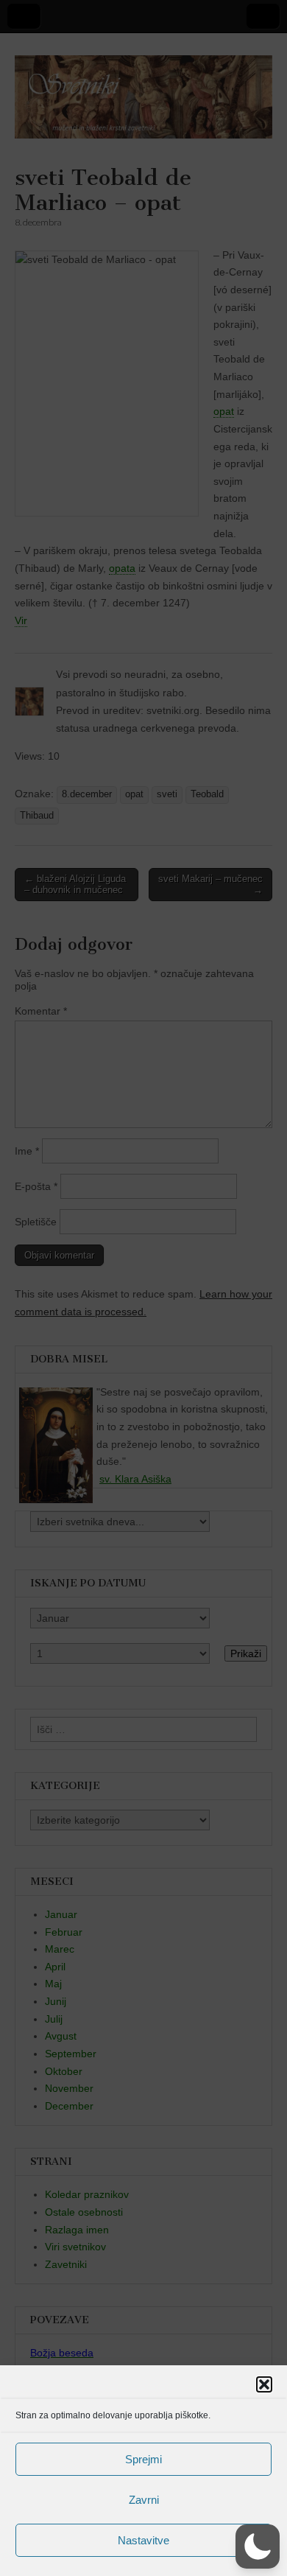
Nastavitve (143, 2540)
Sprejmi (143, 2459)
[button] (264, 2384)
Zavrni (144, 2500)
